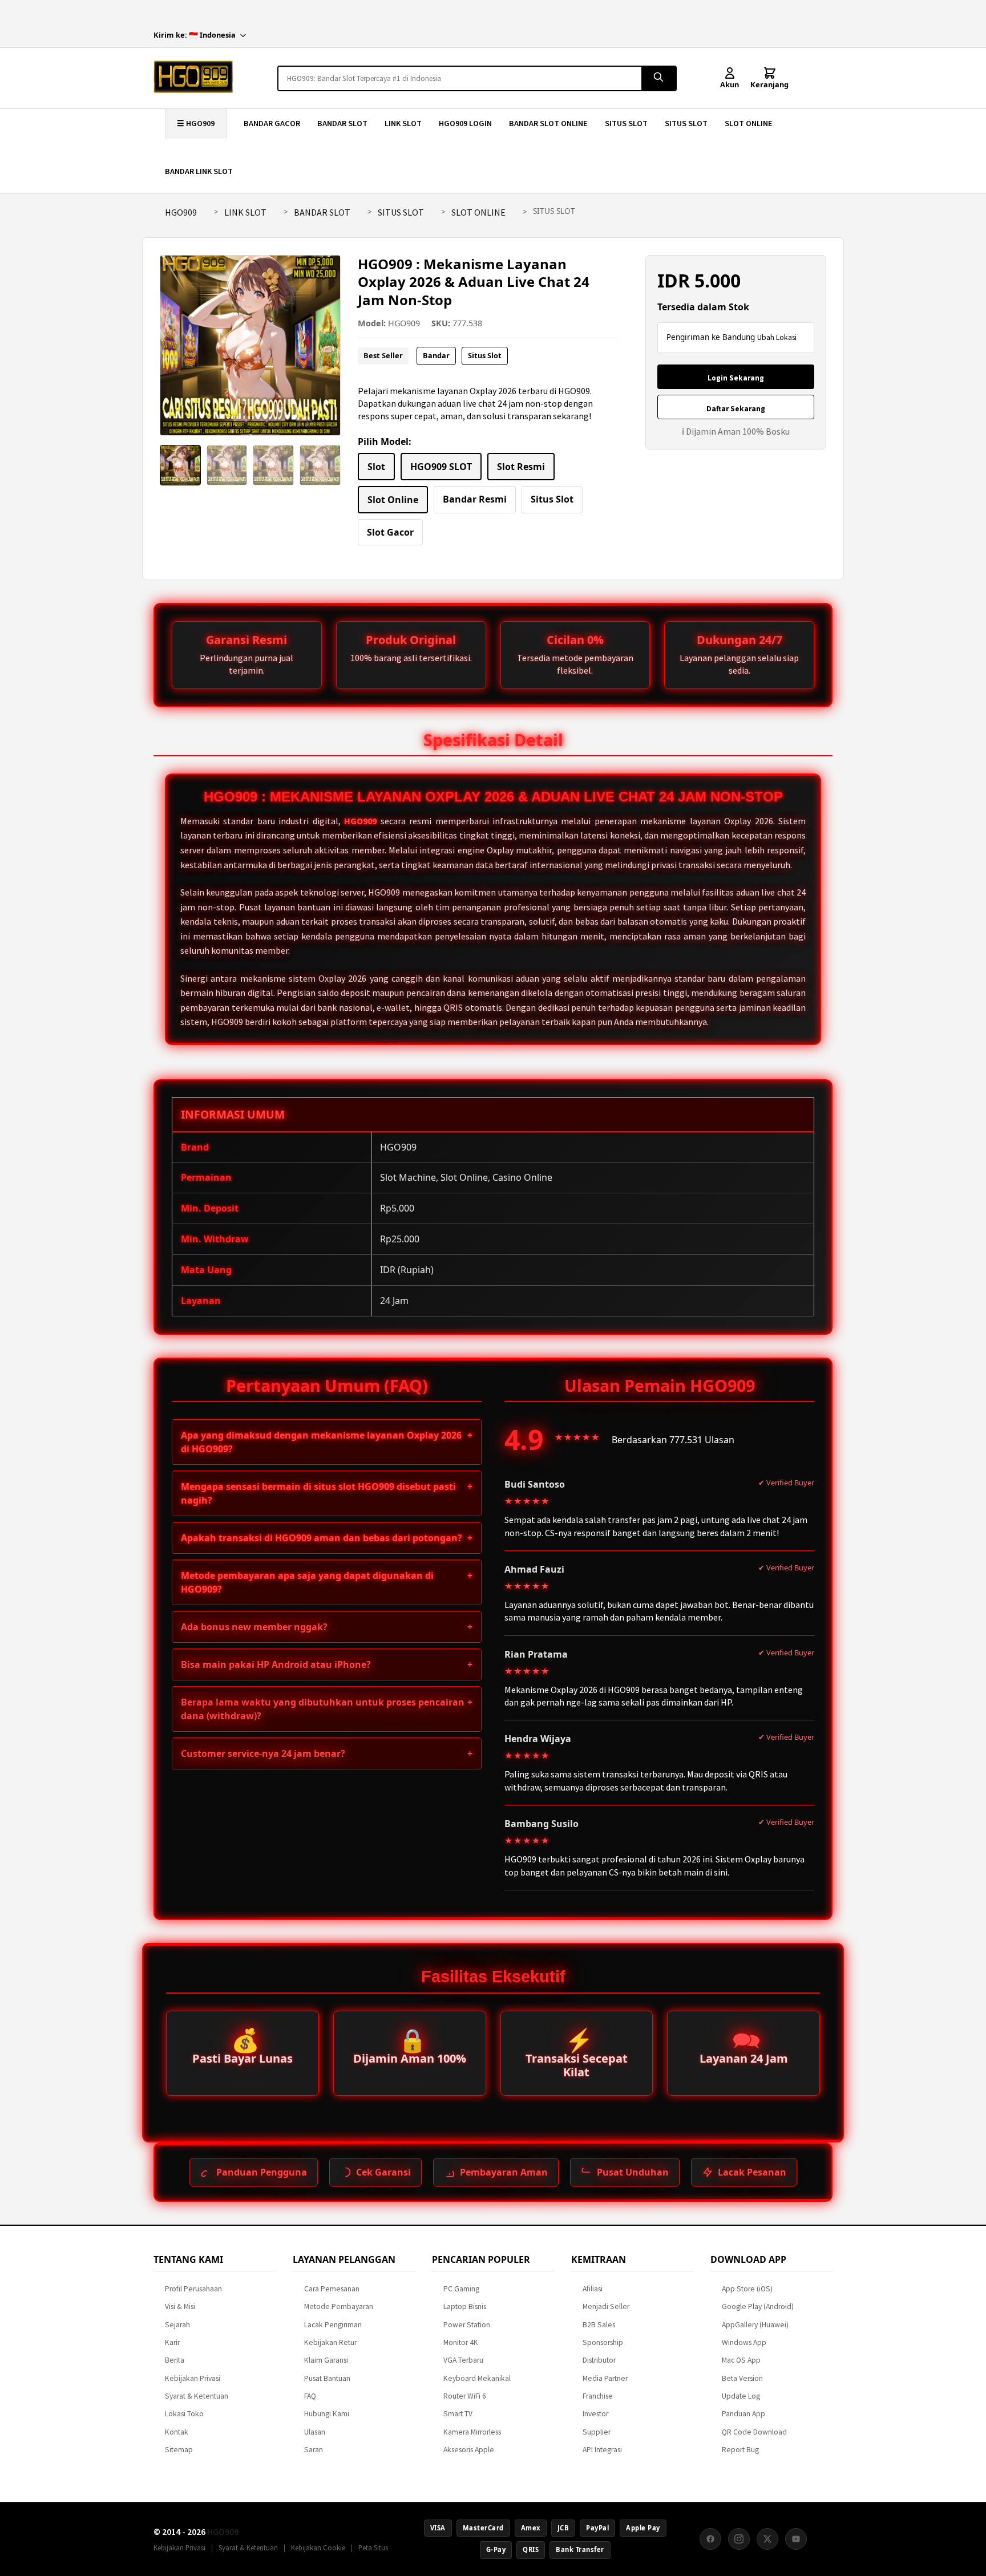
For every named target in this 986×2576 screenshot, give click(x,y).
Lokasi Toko (184, 2414)
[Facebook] (710, 2539)
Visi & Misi (180, 2306)
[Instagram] (739, 2539)
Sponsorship (603, 2342)
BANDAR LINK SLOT (199, 171)
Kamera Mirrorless (472, 2432)
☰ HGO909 (196, 123)
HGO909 (181, 212)
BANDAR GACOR (272, 123)
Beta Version (742, 2378)
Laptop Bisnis (465, 2306)
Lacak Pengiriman (333, 2325)
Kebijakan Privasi (193, 2378)
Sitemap (179, 2450)
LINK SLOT (403, 123)
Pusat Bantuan (327, 2378)
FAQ (310, 2396)
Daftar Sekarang (736, 409)
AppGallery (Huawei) (755, 2325)
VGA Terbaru (463, 2360)
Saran (314, 2450)
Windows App (744, 2342)
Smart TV (458, 2414)
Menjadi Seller (606, 2306)
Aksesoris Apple (469, 2450)
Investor (595, 2414)
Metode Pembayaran (339, 2306)
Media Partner (605, 2378)
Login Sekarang (736, 378)
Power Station (467, 2325)
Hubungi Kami (327, 2414)
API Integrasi (602, 2450)
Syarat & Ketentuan (197, 2396)
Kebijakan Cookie (318, 2547)
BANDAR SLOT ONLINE (548, 123)
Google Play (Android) (758, 2306)
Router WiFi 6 (465, 2396)
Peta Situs (373, 2547)
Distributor (599, 2360)
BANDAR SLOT (342, 123)
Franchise (598, 2396)
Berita (175, 2360)
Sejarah (177, 2325)
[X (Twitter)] (767, 2539)
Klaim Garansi (326, 2360)
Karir (172, 2342)
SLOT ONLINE (749, 123)
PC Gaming (461, 2289)
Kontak (177, 2432)
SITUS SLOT (626, 123)
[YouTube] (796, 2539)
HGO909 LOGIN (465, 123)
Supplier (597, 2432)
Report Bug (740, 2450)
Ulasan (315, 2432)
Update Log (741, 2396)
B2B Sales (599, 2325)
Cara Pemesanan (332, 2289)
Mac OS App (741, 2360)
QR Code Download (754, 2432)
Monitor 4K (461, 2342)
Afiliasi (593, 2289)
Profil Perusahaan (193, 2289)
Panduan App (743, 2414)
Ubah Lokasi (777, 337)
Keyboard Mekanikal (477, 2378)
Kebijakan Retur (330, 2342)
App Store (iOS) (747, 2289)
